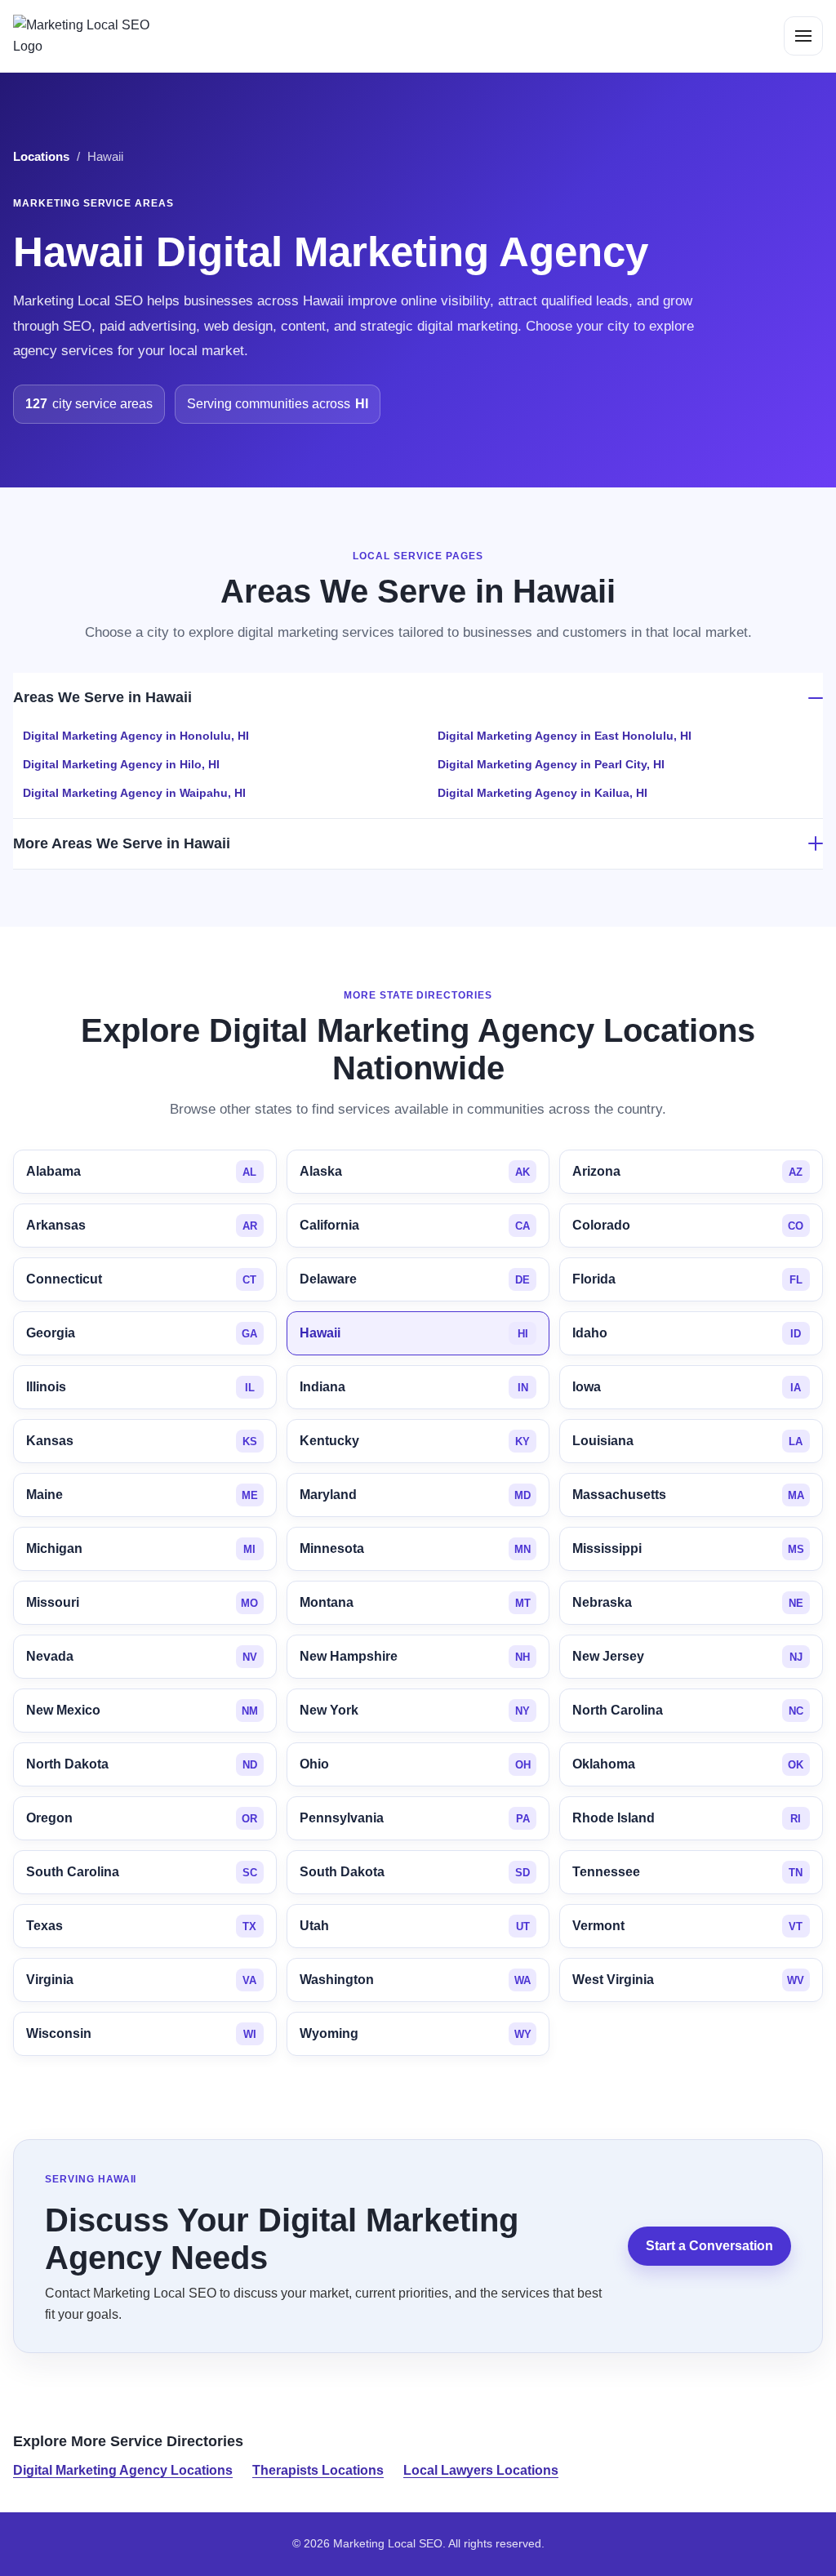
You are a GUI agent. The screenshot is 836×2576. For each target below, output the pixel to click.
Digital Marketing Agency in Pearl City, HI (551, 764)
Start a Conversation (709, 2247)
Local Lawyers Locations (481, 2470)
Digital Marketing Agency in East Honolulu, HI (565, 736)
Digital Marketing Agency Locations (123, 2470)
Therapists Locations (318, 2470)
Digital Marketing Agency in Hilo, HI (121, 764)
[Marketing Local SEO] (88, 36)
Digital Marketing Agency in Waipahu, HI (134, 793)
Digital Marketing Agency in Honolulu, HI (136, 736)
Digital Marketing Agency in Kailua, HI (543, 793)
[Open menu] (803, 36)
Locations (41, 157)
